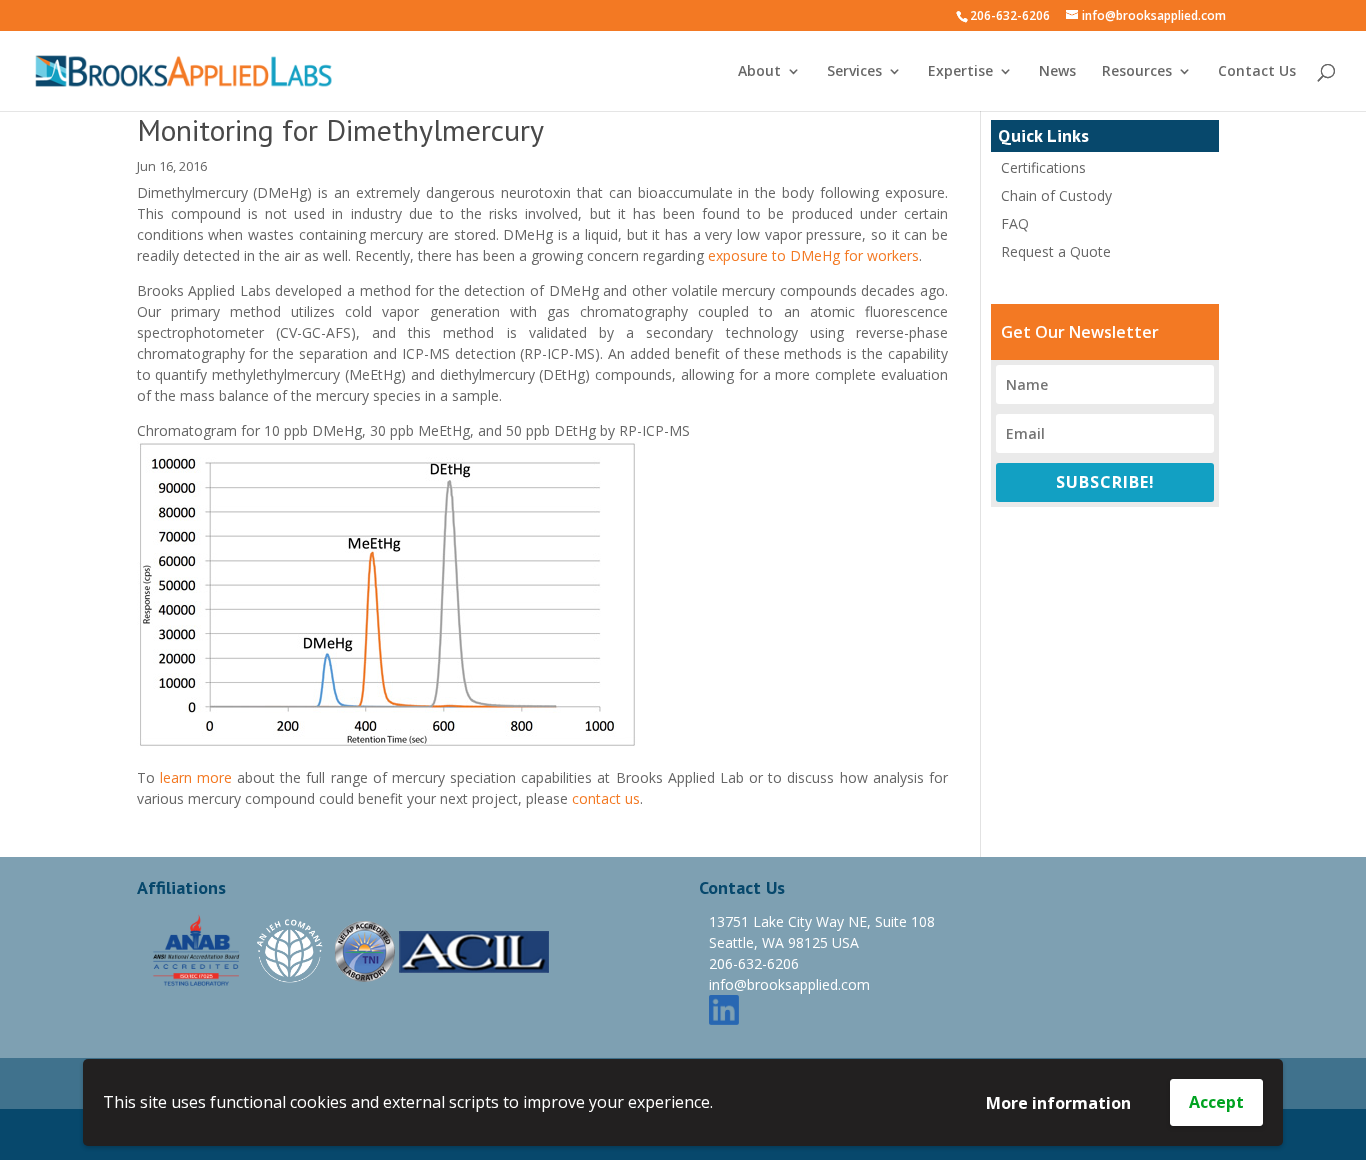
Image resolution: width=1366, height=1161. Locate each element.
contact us (606, 798)
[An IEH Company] (291, 949)
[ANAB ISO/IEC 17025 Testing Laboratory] (197, 949)
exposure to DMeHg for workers (813, 255)
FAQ (1015, 223)
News (1057, 72)
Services (854, 72)
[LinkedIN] (724, 1008)
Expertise (960, 72)
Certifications (1043, 167)
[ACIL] (474, 949)
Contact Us (1257, 72)
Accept (1216, 1102)
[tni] (365, 949)
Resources (1137, 72)
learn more (196, 777)
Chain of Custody (1056, 195)
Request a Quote (1056, 251)
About (759, 72)
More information (1058, 1103)
